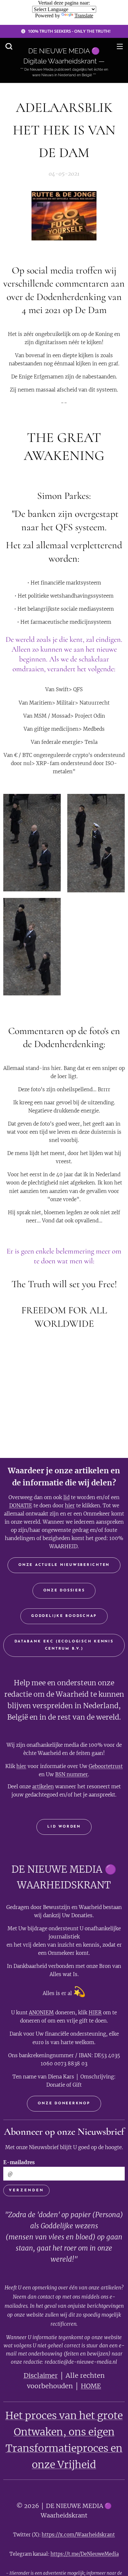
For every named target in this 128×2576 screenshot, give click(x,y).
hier (70, 1506)
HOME (91, 2386)
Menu (120, 46)
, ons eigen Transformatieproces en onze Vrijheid (64, 2448)
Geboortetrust (106, 1766)
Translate (84, 16)
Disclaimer (41, 2375)
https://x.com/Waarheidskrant (78, 2535)
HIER (95, 2013)
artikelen (43, 1787)
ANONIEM (41, 2013)
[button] (9, 46)
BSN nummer (72, 1774)
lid (66, 1497)
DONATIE (21, 1506)
